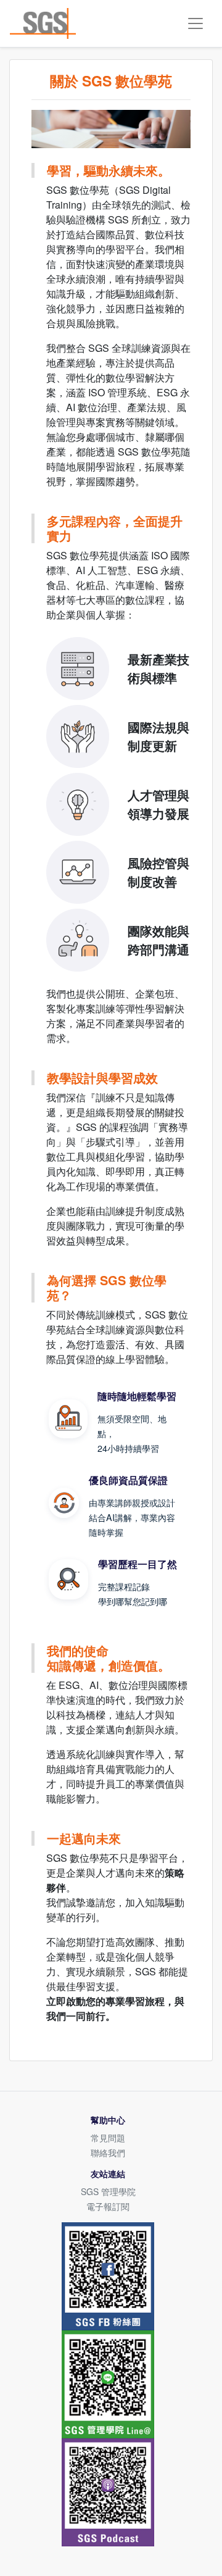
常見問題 (108, 2138)
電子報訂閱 (108, 2206)
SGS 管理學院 (108, 2191)
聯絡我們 (108, 2153)
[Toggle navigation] (195, 23)
